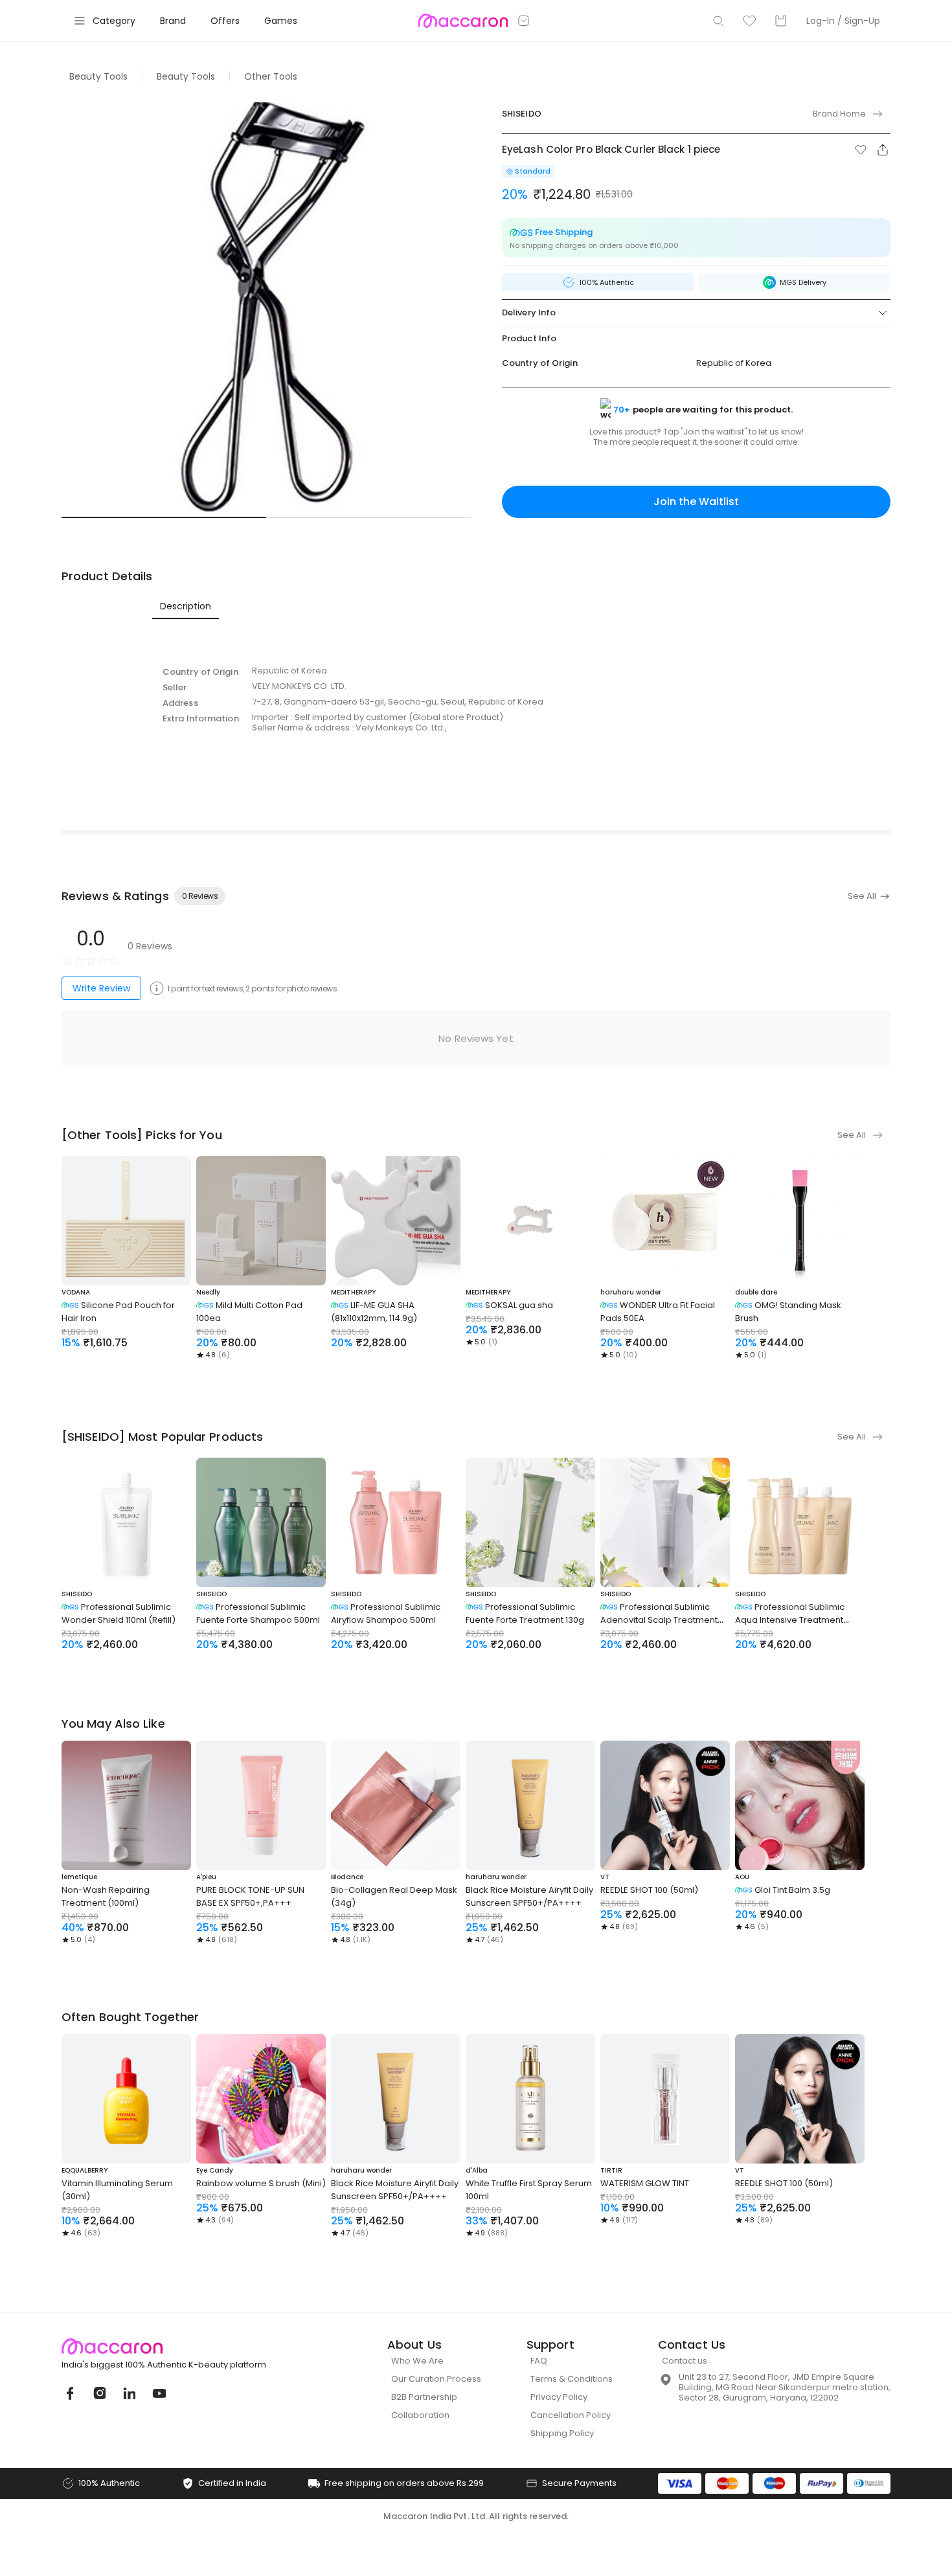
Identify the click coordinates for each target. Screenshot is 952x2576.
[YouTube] (159, 2393)
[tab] (186, 606)
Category (114, 21)
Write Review (101, 988)
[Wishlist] (749, 21)
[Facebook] (69, 2393)
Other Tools (271, 76)
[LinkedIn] (129, 2393)
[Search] (718, 21)
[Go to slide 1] (164, 517)
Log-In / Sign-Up (843, 21)
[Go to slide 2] (368, 517)
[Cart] (780, 21)
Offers (225, 21)
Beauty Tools (98, 76)
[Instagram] (99, 2393)
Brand (173, 21)
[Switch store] (524, 21)
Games (281, 21)
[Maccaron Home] (188, 2346)
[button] (861, 150)
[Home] (463, 21)
